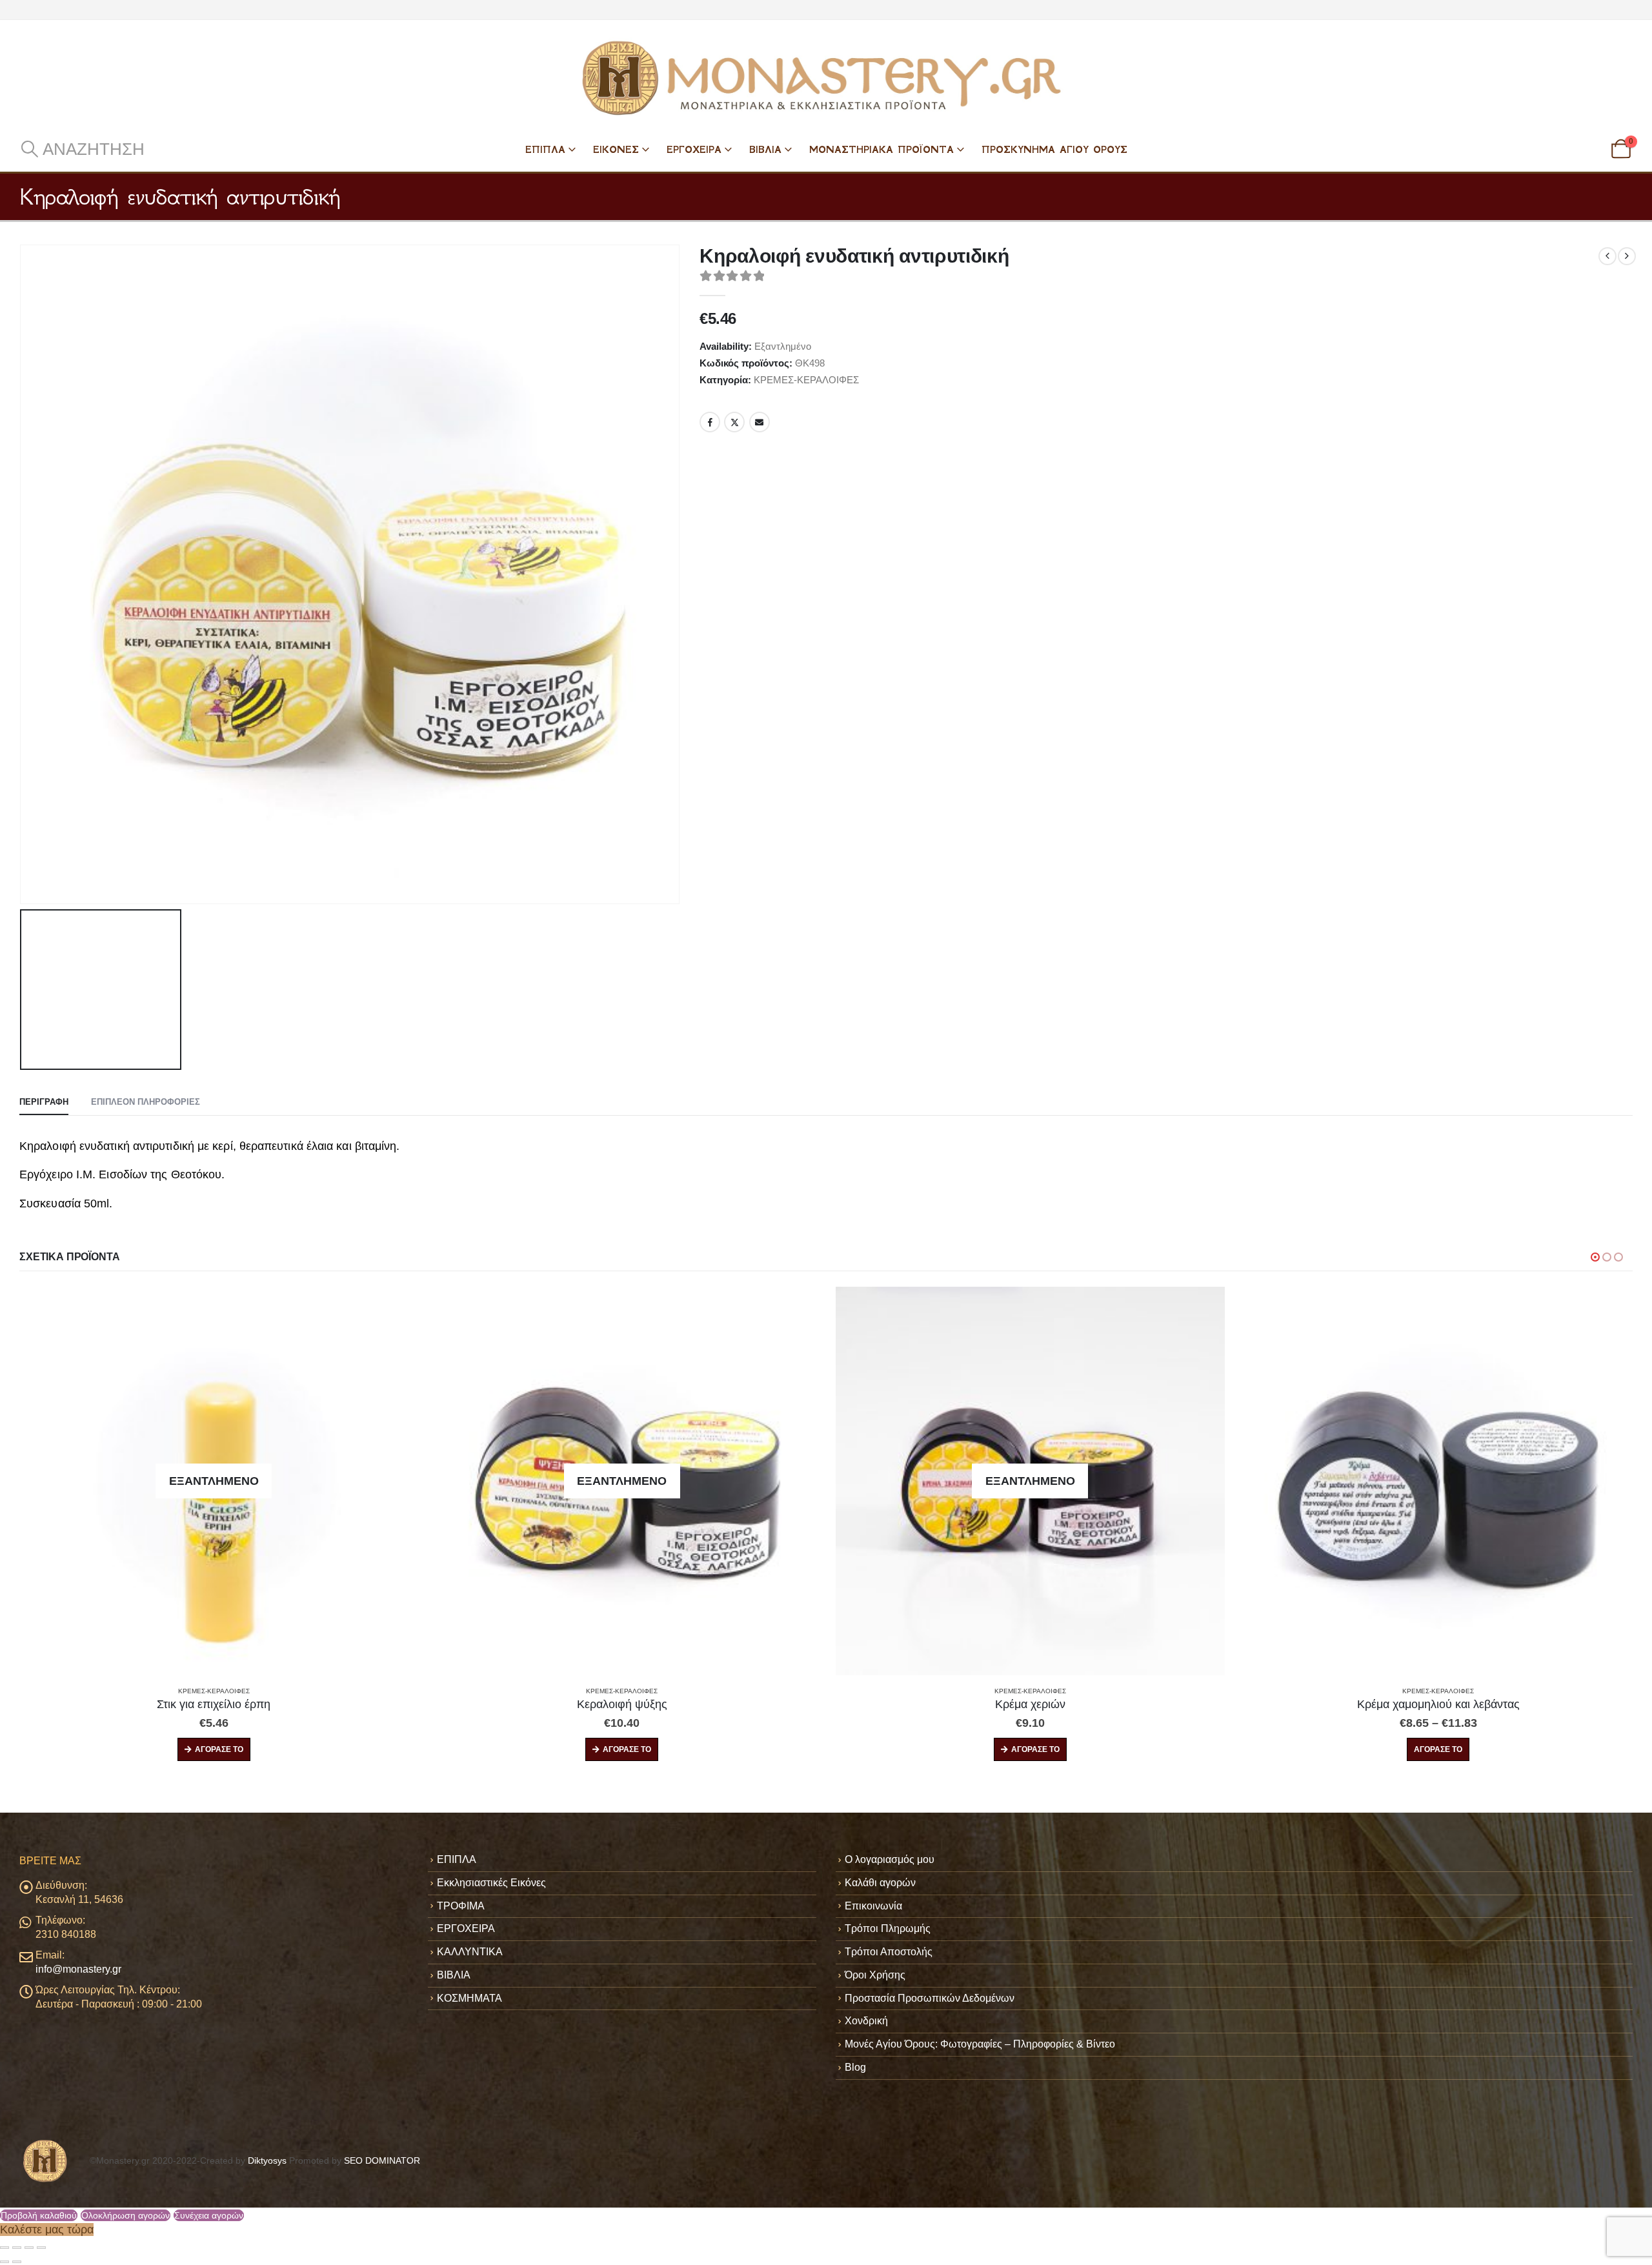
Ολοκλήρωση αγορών (126, 2215)
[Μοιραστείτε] (29, 2248)
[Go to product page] (1031, 1481)
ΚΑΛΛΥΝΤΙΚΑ (470, 1952)
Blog (855, 2067)
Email (760, 422)
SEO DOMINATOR (382, 2160)
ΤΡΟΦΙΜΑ (461, 1906)
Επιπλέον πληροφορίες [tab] (146, 1102)
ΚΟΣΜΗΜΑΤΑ (469, 1998)
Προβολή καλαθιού (39, 2215)
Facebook (710, 422)
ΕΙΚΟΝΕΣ (616, 149)
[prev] (1607, 256)
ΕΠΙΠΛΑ (545, 149)
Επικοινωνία (873, 1906)
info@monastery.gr (78, 1969)
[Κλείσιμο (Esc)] (41, 2248)
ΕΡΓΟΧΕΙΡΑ (694, 149)
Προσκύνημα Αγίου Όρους (1054, 149)
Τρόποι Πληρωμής (888, 1928)
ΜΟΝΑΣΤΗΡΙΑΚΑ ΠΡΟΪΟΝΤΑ (881, 149)
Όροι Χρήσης (875, 1975)
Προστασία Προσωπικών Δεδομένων (930, 1998)
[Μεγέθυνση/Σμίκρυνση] (5, 2248)
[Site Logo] (826, 78)
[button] (82, 149)
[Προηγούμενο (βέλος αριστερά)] (5, 2262)
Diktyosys (267, 2160)
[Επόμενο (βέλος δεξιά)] (17, 2262)
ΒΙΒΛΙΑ (765, 149)
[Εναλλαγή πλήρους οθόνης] (17, 2248)
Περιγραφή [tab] (44, 1102)
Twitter (734, 422)
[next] (1627, 256)
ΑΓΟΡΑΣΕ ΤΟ (219, 1749)
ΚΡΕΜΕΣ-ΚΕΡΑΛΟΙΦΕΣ (806, 380)
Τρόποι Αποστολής (889, 1952)
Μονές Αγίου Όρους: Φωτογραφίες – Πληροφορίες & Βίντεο (980, 2044)
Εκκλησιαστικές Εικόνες (491, 1883)
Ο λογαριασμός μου (890, 1859)
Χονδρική (866, 2021)
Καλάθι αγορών (880, 1883)
